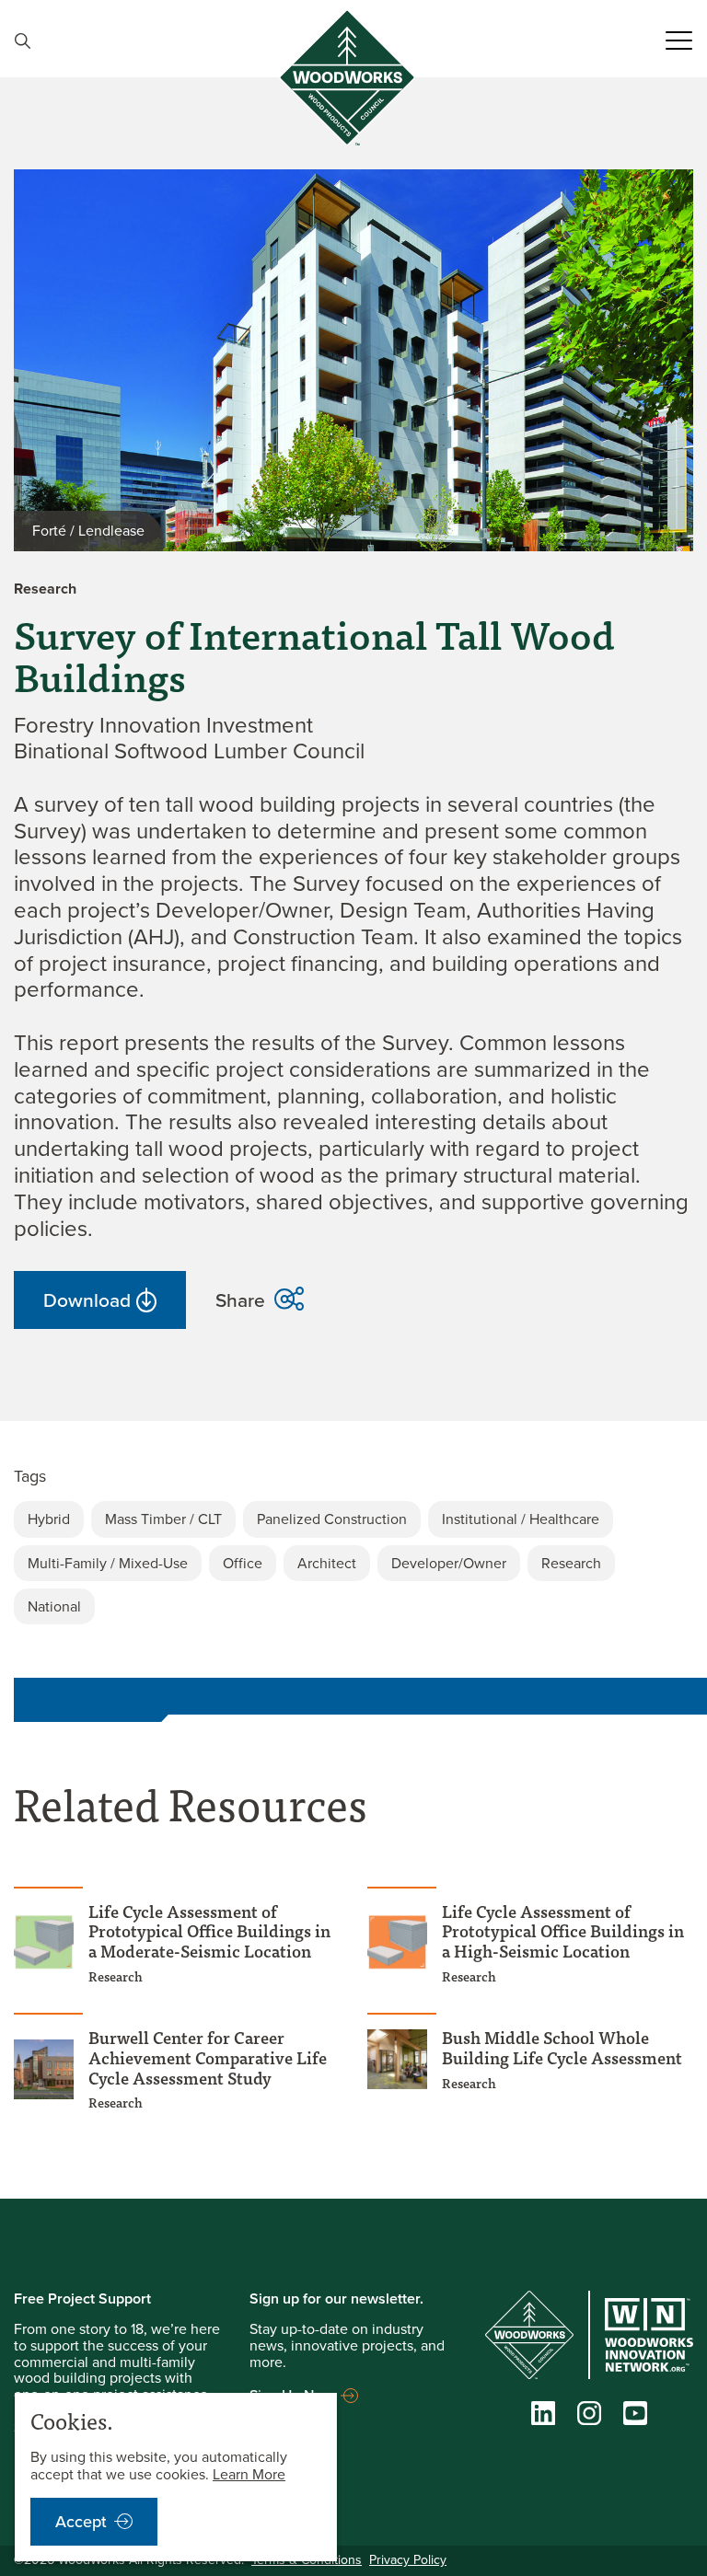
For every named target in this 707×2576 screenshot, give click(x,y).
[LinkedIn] (543, 2418)
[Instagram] (589, 2418)
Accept (81, 2522)
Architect (327, 1563)
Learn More (249, 2474)
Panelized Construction (332, 1519)
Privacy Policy (408, 2560)
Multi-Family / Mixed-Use (108, 1563)
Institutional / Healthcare (521, 1519)
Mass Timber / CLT (163, 1519)
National (54, 1606)
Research (571, 1563)
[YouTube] (635, 2418)
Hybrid (49, 1519)
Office (243, 1563)
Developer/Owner (449, 1563)
